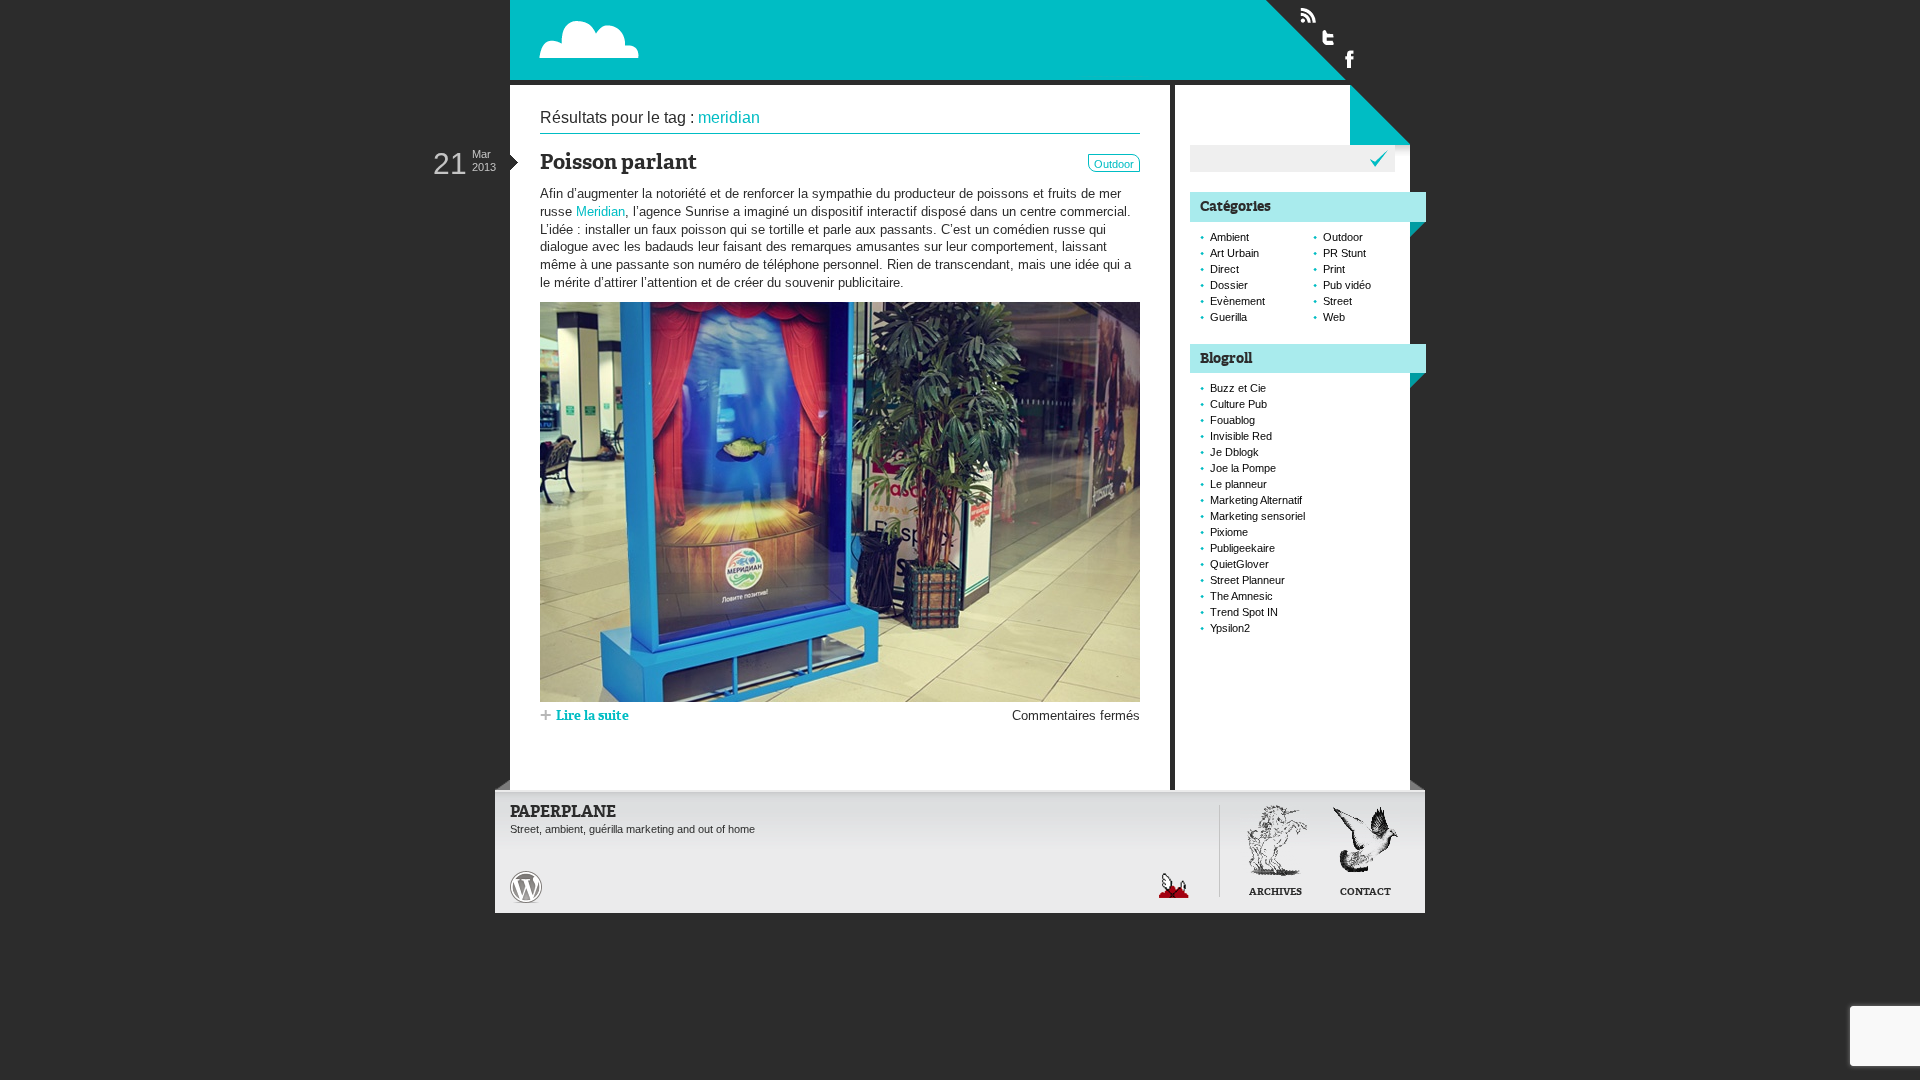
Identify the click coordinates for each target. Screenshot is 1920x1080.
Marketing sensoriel (1257, 516)
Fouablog (1232, 420)
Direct (1224, 269)
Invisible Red (1241, 436)
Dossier (1229, 285)
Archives (1275, 892)
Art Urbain (1234, 253)
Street (1337, 301)
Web (1334, 317)
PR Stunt (1344, 253)
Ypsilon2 (1230, 628)
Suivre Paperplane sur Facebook (1350, 58)
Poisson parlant (618, 163)
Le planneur (1238, 484)
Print (1334, 269)
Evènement (1237, 301)
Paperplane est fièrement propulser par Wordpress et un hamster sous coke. (526, 887)
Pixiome (1229, 532)
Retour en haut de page (1174, 885)
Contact (1365, 892)
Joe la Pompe (1243, 468)
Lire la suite (592, 716)
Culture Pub (1238, 404)
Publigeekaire (1242, 548)
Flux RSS (1308, 16)
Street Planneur (1247, 580)
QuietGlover (1239, 564)
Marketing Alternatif (1256, 500)
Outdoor (1114, 164)
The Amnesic (1241, 596)
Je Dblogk (1234, 452)
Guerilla (1228, 317)
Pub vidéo (1347, 285)
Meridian (600, 211)
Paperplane (715, 38)
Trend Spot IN (1244, 612)
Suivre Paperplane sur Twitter (1329, 37)
